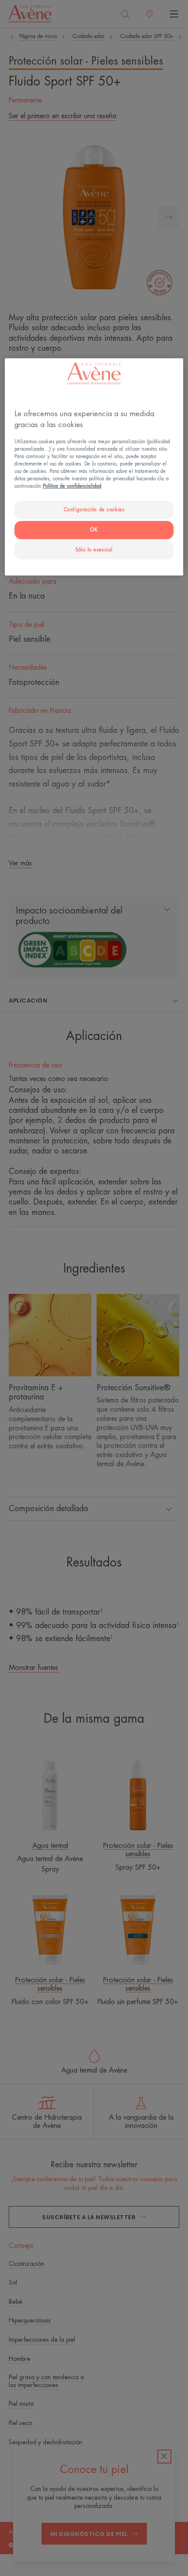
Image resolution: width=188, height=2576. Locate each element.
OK (94, 530)
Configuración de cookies (94, 510)
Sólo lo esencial (94, 550)
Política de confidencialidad (72, 487)
